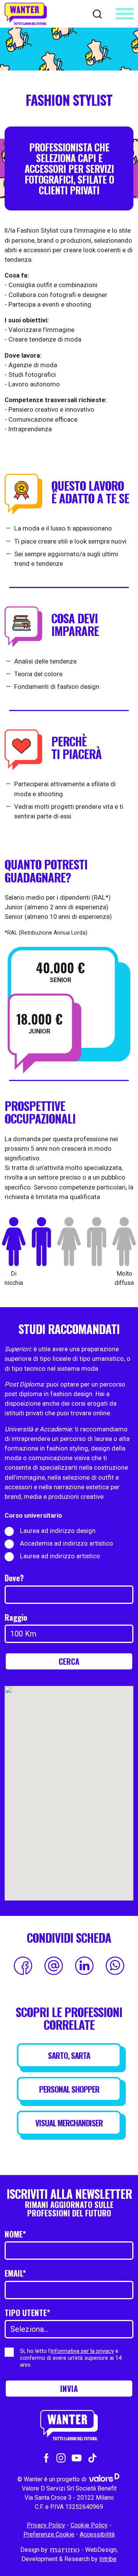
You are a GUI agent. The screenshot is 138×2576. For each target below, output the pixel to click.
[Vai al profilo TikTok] (92, 2457)
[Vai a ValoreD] (104, 2479)
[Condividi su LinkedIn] (84, 1966)
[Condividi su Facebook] (23, 1966)
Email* (15, 2273)
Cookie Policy (89, 2525)
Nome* (15, 2234)
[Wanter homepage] (26, 14)
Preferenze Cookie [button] (49, 2534)
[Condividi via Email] (54, 1966)
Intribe (108, 2559)
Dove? (14, 1578)
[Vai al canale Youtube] (77, 2457)
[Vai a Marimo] (64, 2550)
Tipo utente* (27, 2313)
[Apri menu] (125, 14)
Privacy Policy (46, 2525)
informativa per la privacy (82, 2351)
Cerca (69, 1661)
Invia (69, 2389)
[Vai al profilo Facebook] (46, 2457)
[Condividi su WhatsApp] (115, 1966)
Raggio (16, 1617)
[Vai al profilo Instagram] (61, 2457)
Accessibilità (97, 2534)
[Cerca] (97, 13)
